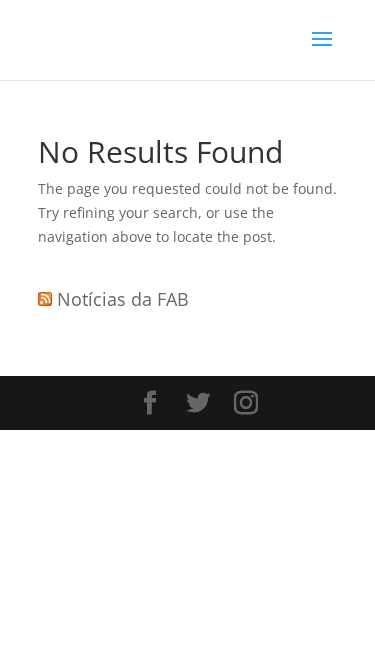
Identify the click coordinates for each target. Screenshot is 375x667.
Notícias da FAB (123, 299)
